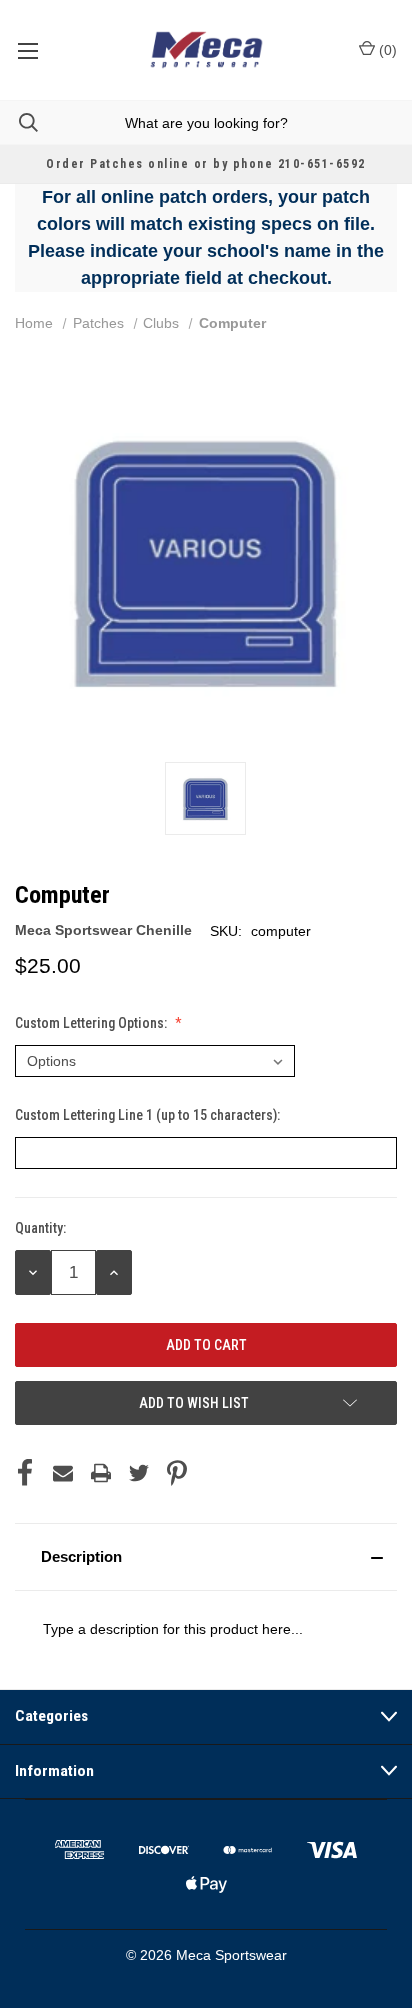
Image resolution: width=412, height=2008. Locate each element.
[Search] (19, 122)
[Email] (63, 1473)
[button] (206, 1557)
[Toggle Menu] (27, 50)
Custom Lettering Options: (92, 1023)
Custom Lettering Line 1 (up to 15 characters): (149, 1115)
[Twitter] (139, 1473)
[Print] (101, 1473)
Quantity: (40, 1228)
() (386, 50)
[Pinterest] (177, 1473)
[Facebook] (25, 1473)
